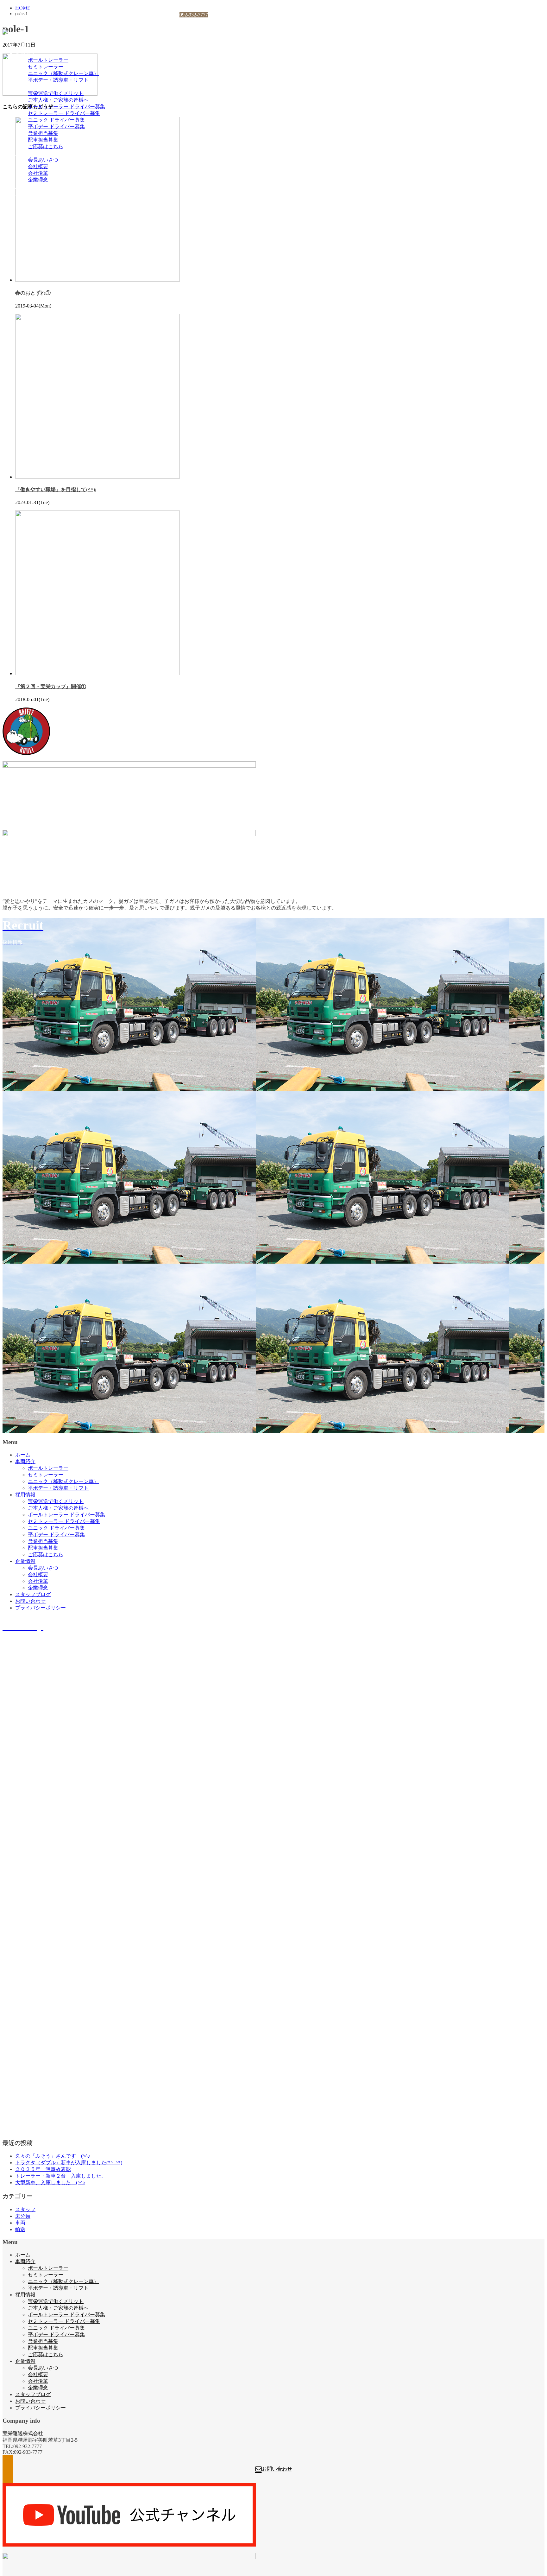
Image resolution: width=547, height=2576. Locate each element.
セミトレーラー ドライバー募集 (64, 113)
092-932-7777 (194, 15)
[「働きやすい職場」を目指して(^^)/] (97, 477)
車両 (20, 2223)
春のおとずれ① (33, 293)
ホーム (23, 47)
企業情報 (25, 153)
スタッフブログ (33, 186)
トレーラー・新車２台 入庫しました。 (61, 2176)
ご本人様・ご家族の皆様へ (58, 100)
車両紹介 (25, 53)
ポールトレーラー (48, 60)
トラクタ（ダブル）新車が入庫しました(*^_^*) (69, 2163)
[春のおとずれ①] (97, 280)
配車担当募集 (43, 140)
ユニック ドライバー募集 (56, 120)
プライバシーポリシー (41, 200)
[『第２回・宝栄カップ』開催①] (97, 673)
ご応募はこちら (46, 146)
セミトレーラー (46, 67)
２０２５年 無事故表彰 (43, 2169)
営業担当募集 (43, 133)
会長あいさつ (43, 160)
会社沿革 (38, 173)
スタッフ (25, 2209)
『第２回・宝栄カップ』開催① (51, 686)
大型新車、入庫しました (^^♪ (50, 2183)
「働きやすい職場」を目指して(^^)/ (56, 489)
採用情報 (25, 87)
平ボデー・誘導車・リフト (58, 80)
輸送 (20, 2229)
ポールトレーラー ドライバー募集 (66, 107)
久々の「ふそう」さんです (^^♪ (53, 2156)
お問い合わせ (30, 193)
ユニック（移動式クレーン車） (63, 73)
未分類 (23, 2216)
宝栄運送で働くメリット (56, 93)
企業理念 (38, 180)
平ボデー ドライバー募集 (56, 127)
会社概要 (38, 166)
